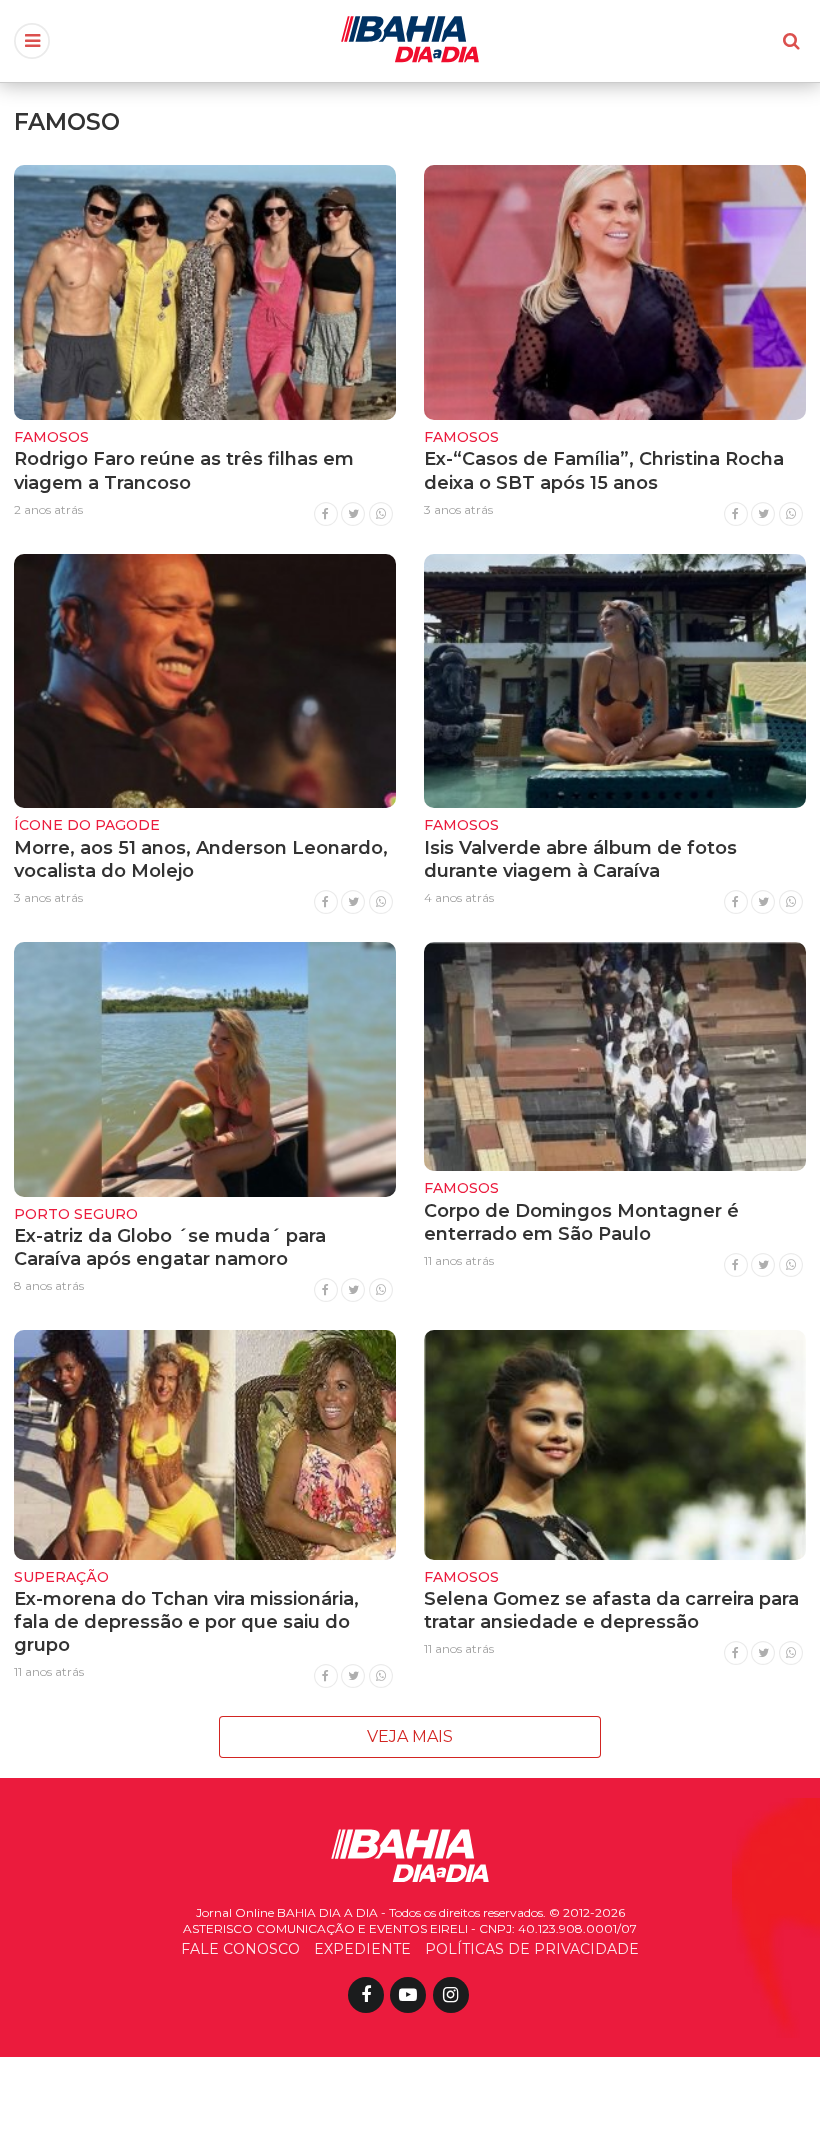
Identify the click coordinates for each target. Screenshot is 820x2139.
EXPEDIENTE (362, 1949)
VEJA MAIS (410, 1736)
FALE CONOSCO (240, 1949)
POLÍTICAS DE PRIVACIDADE (532, 1949)
